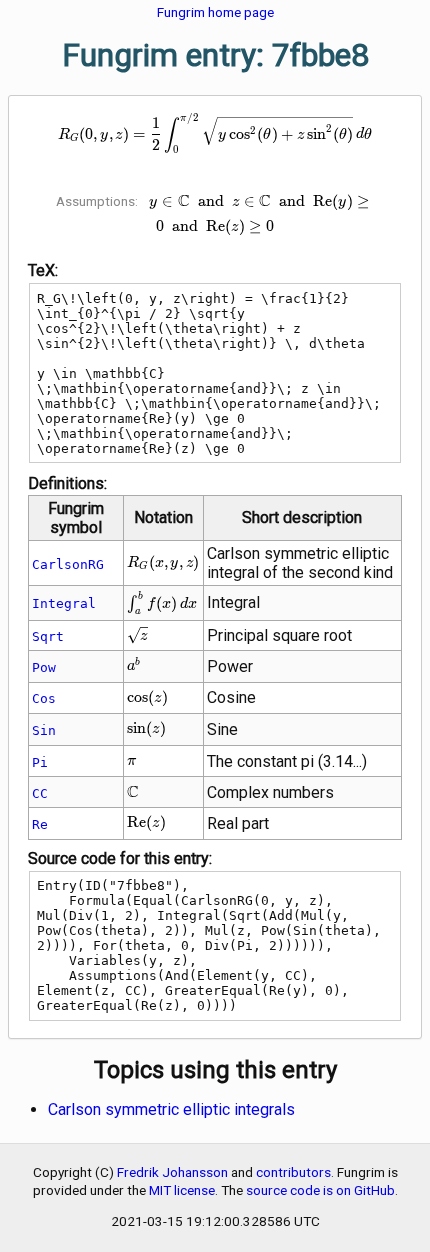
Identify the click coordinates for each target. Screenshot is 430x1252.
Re (40, 824)
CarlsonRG (68, 564)
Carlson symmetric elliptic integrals (171, 1109)
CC (40, 793)
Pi (40, 762)
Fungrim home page (215, 12)
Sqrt (48, 636)
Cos (44, 698)
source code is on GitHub (320, 1190)
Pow (44, 667)
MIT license (182, 1190)
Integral (64, 603)
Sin (44, 730)
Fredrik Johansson (172, 1172)
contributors (293, 1172)
